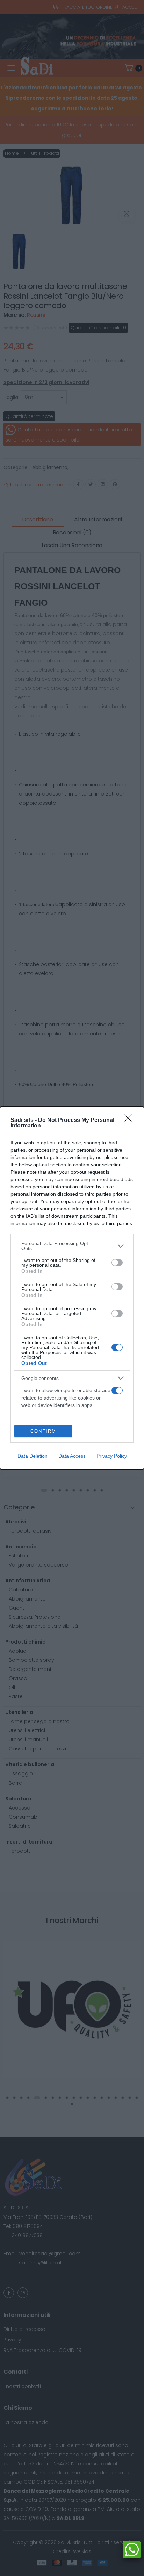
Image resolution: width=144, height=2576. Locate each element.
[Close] (130, 1120)
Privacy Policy (112, 1456)
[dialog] (72, 1288)
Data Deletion (33, 1456)
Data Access (72, 1456)
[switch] (117, 1263)
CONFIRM (43, 1431)
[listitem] (72, 1246)
